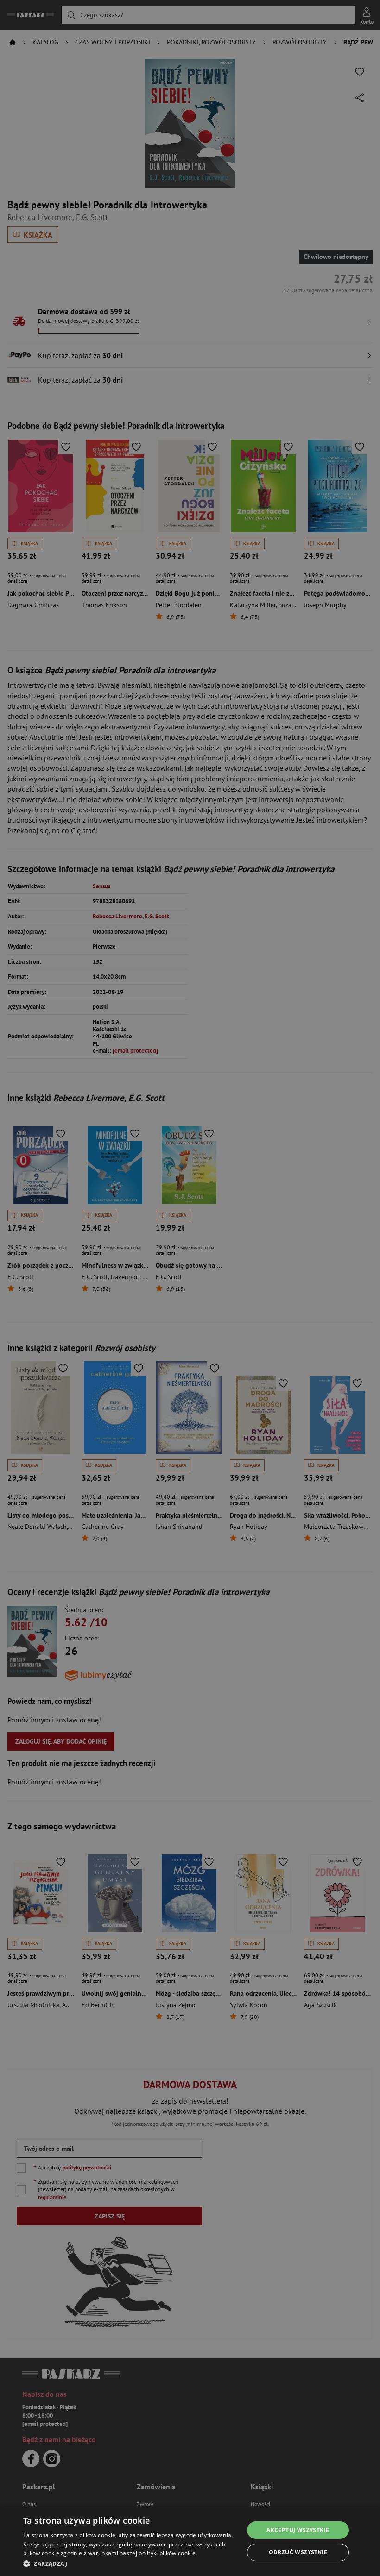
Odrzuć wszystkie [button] (298, 2552)
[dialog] (190, 2541)
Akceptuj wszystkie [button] (298, 2530)
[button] (130, 2563)
